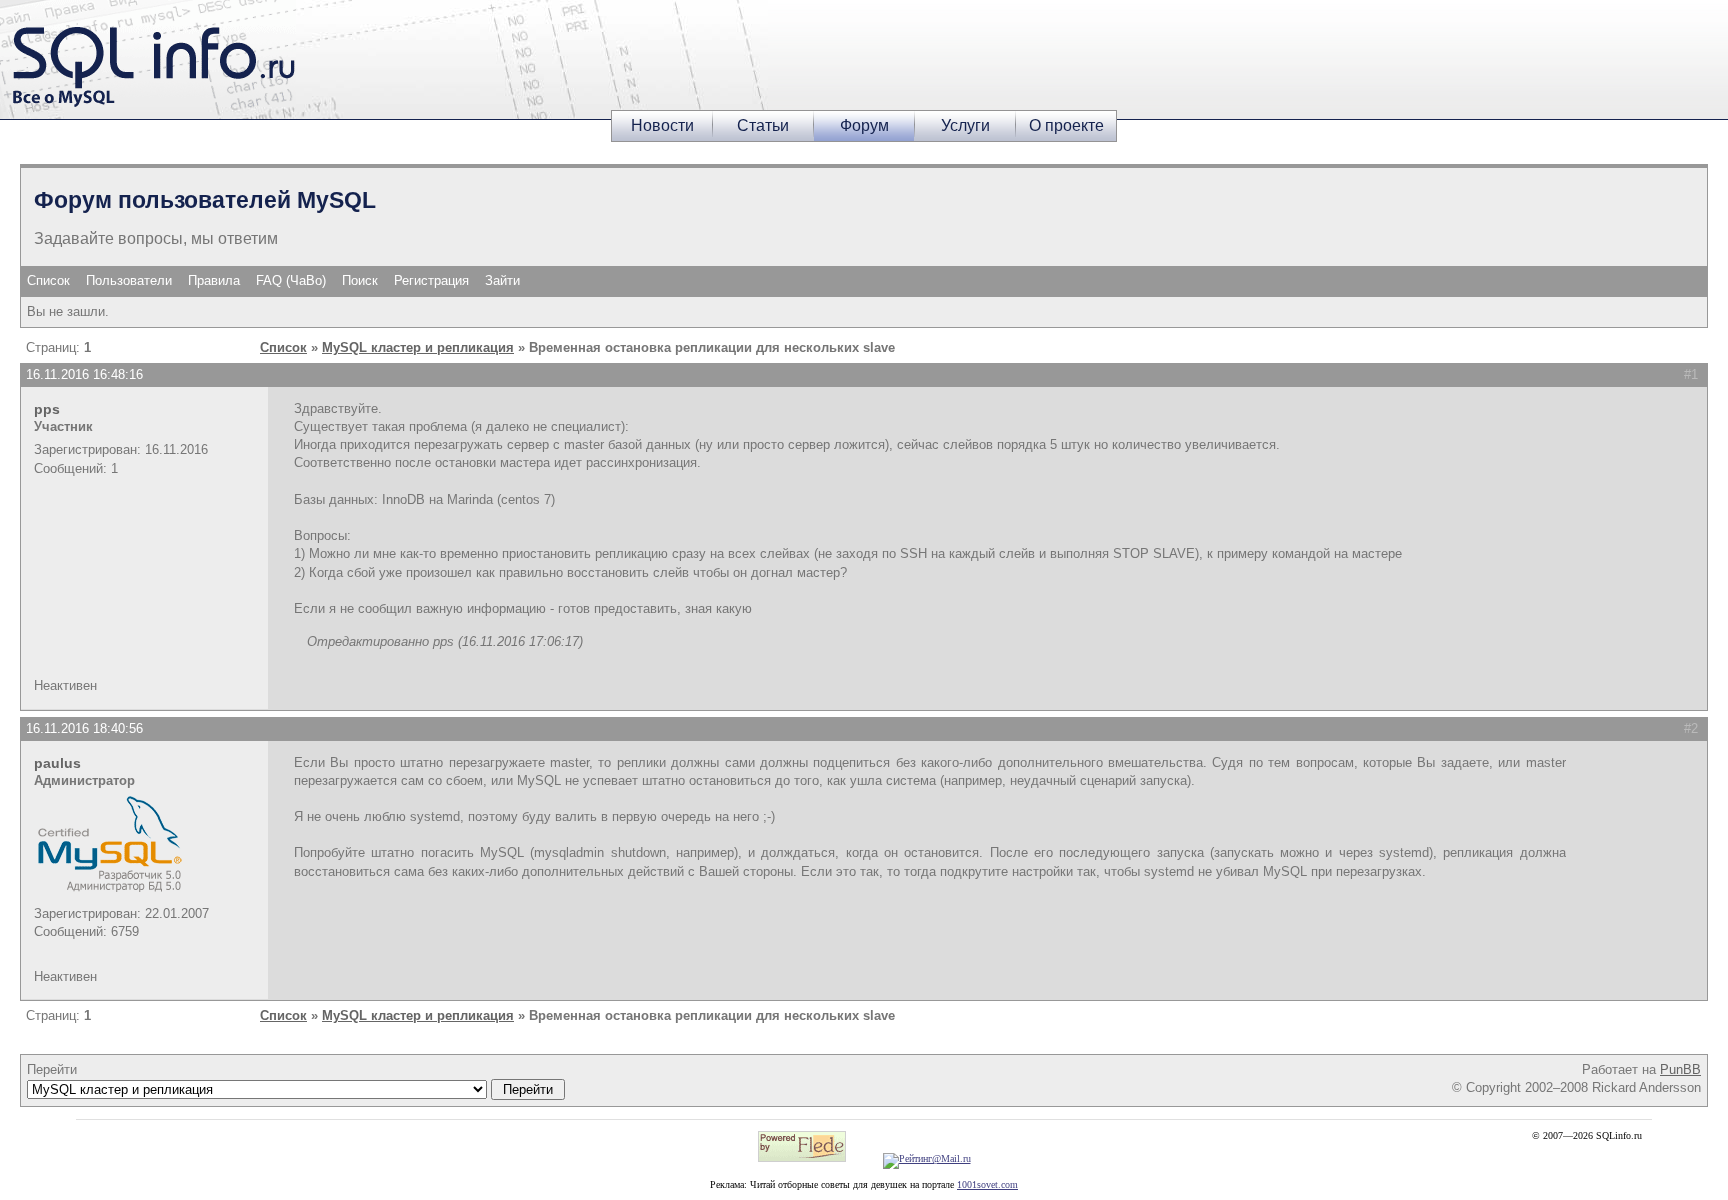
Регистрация (431, 280)
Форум (864, 125)
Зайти (502, 280)
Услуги (965, 125)
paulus (57, 763)
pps (47, 409)
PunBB (1680, 1069)
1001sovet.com (987, 1184)
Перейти (52, 1069)
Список (48, 280)
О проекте (1066, 125)
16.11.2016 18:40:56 (84, 728)
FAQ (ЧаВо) (291, 280)
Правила (214, 280)
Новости (662, 125)
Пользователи (129, 280)
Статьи (763, 125)
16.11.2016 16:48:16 (84, 374)
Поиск (360, 280)
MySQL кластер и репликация (418, 347)
